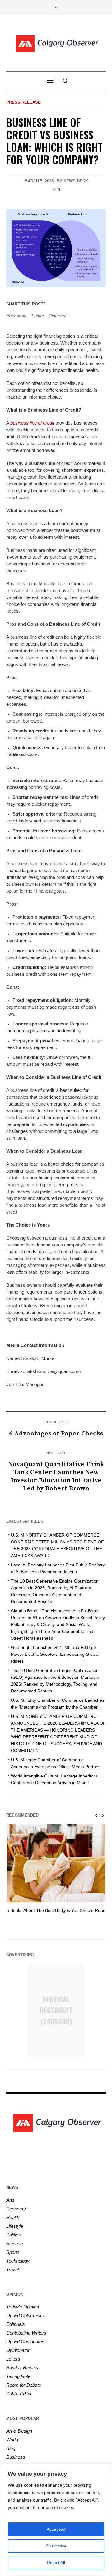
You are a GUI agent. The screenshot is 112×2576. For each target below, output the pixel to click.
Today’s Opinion (23, 2307)
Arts (10, 2200)
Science (14, 2243)
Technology (18, 2261)
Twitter (37, 316)
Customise (56, 2546)
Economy (16, 2209)
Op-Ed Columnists (25, 2315)
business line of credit (32, 423)
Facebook (16, 316)
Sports (13, 2252)
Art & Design (19, 2431)
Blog (11, 2448)
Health (13, 2217)
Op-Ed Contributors (26, 2342)
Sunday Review (22, 2368)
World (12, 2440)
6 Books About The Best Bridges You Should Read (56, 1910)
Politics (14, 2235)
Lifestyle (15, 2226)
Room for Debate (24, 2385)
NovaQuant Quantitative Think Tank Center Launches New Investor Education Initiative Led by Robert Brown (56, 1476)
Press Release (23, 102)
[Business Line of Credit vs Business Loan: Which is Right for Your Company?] (56, 248)
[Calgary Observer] (56, 44)
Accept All (56, 2529)
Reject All (56, 2563)
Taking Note (18, 2376)
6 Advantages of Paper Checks (56, 1434)
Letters (13, 2359)
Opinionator (18, 2350)
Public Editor (19, 2394)
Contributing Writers (26, 2333)
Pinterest (58, 316)
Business (16, 2457)
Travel (12, 2270)
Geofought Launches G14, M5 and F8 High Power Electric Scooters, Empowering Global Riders (55, 1654)
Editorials (16, 2324)
